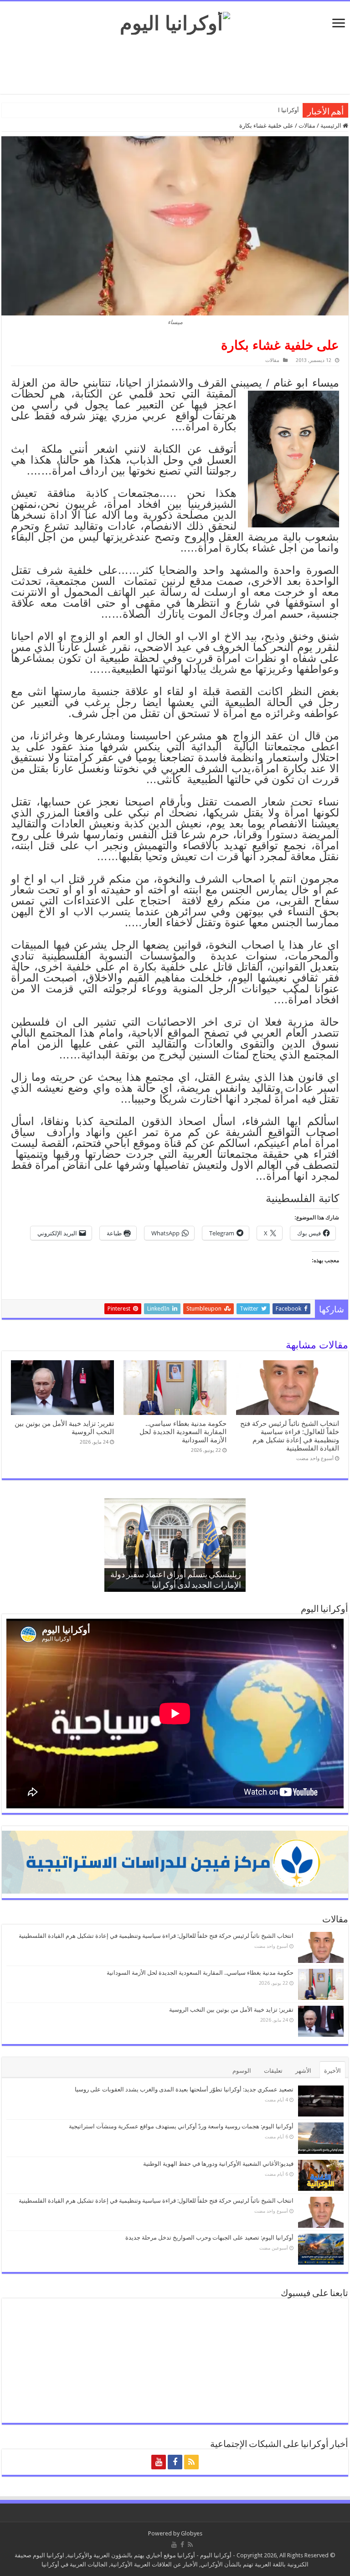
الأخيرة (332, 2071)
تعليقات (273, 2071)
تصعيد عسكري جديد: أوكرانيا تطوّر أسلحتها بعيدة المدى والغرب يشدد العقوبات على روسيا (184, 2089)
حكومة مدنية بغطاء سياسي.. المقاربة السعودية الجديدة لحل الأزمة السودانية (183, 1432)
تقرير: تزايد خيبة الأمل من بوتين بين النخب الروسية (231, 2010)
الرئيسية (332, 126)
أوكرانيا (186, 2555)
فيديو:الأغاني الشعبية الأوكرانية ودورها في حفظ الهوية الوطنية (218, 2164)
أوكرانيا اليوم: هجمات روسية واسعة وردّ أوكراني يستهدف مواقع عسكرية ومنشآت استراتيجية (181, 2126)
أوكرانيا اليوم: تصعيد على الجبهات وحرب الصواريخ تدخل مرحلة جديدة (209, 2238)
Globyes (192, 2533)
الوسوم (242, 2071)
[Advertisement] (175, 64)
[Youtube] (159, 2462)
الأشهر (303, 2071)
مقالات (307, 126)
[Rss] (191, 2462)
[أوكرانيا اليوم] (175, 21)
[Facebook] (175, 2462)
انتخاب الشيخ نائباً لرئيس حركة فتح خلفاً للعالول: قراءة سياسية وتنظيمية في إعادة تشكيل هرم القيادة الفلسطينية (290, 1436)
